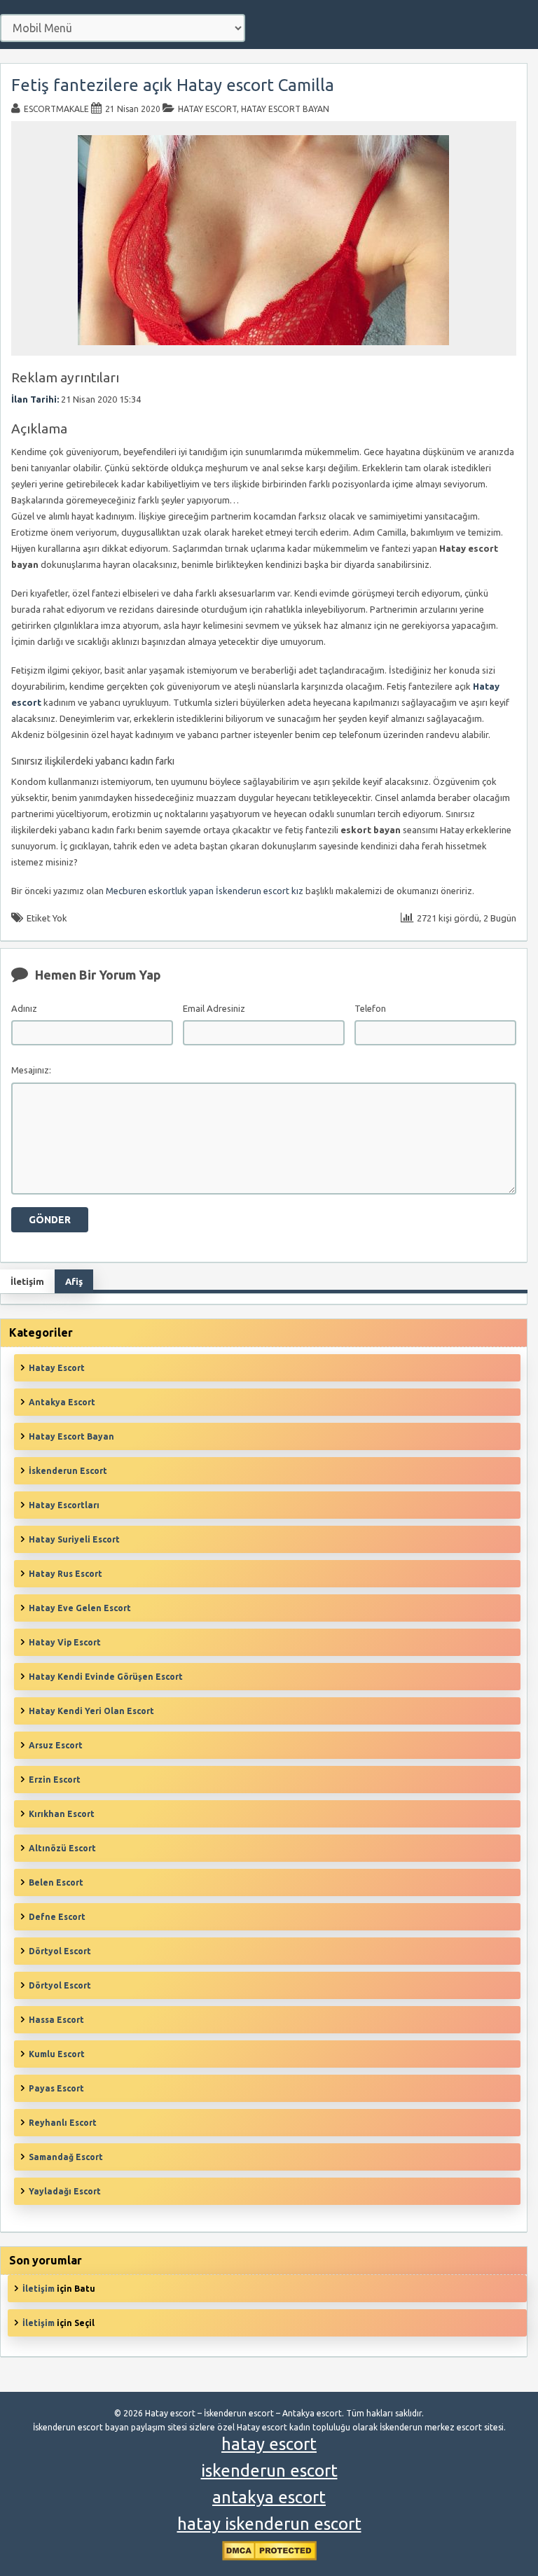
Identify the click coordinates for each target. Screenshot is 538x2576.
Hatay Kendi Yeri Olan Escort (91, 1711)
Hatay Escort (207, 109)
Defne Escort (57, 1917)
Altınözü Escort (62, 1848)
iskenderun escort (269, 2471)
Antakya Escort (62, 1402)
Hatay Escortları (64, 1505)
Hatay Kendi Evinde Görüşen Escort (106, 1677)
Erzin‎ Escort (55, 1780)
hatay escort (269, 2444)
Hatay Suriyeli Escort (74, 1539)
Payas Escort (56, 2088)
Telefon (370, 1008)
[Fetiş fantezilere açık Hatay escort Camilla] (263, 349)
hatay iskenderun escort (269, 2524)
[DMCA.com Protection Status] (269, 2557)
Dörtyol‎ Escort (60, 1985)
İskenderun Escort (68, 1471)
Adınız (24, 1008)
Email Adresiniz (214, 1008)
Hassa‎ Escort (56, 2020)
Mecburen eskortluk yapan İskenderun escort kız (205, 891)
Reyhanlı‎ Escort (63, 2123)
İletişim (39, 2289)
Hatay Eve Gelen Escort (80, 1608)
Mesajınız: (31, 1070)
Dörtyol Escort (60, 1951)
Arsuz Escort (56, 1745)
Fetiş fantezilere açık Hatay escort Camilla (173, 85)
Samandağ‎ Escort (66, 2157)
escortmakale (56, 109)
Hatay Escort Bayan (285, 109)
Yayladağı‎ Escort (65, 2191)
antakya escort (269, 2497)
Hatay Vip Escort (65, 1642)
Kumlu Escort (57, 2054)
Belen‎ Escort (56, 1882)
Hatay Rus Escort (65, 1574)
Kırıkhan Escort (62, 1814)
